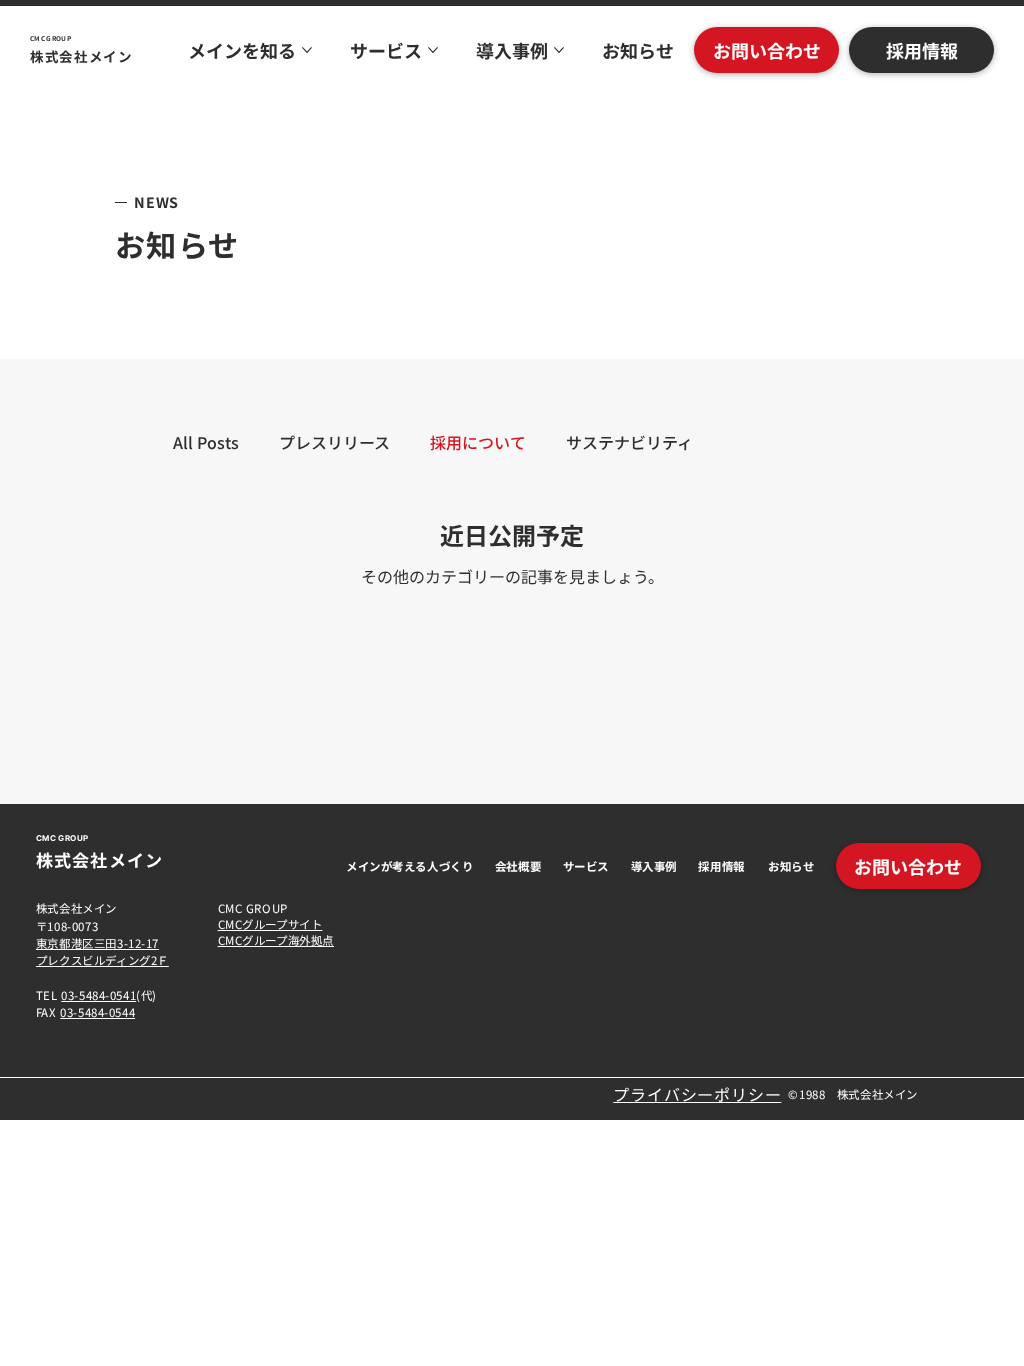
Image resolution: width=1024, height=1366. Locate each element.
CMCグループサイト (270, 924)
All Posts (206, 442)
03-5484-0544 (97, 1012)
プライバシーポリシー (697, 1094)
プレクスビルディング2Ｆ (102, 960)
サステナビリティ (629, 442)
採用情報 (721, 866)
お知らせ (791, 866)
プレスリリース (334, 442)
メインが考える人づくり (409, 866)
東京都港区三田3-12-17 (97, 943)
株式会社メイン (81, 56)
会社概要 (518, 866)
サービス (586, 866)
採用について (478, 442)
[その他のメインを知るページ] (307, 50)
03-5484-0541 (98, 995)
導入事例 (654, 866)
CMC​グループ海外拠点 (276, 940)
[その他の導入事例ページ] (559, 50)
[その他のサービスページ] (433, 50)
